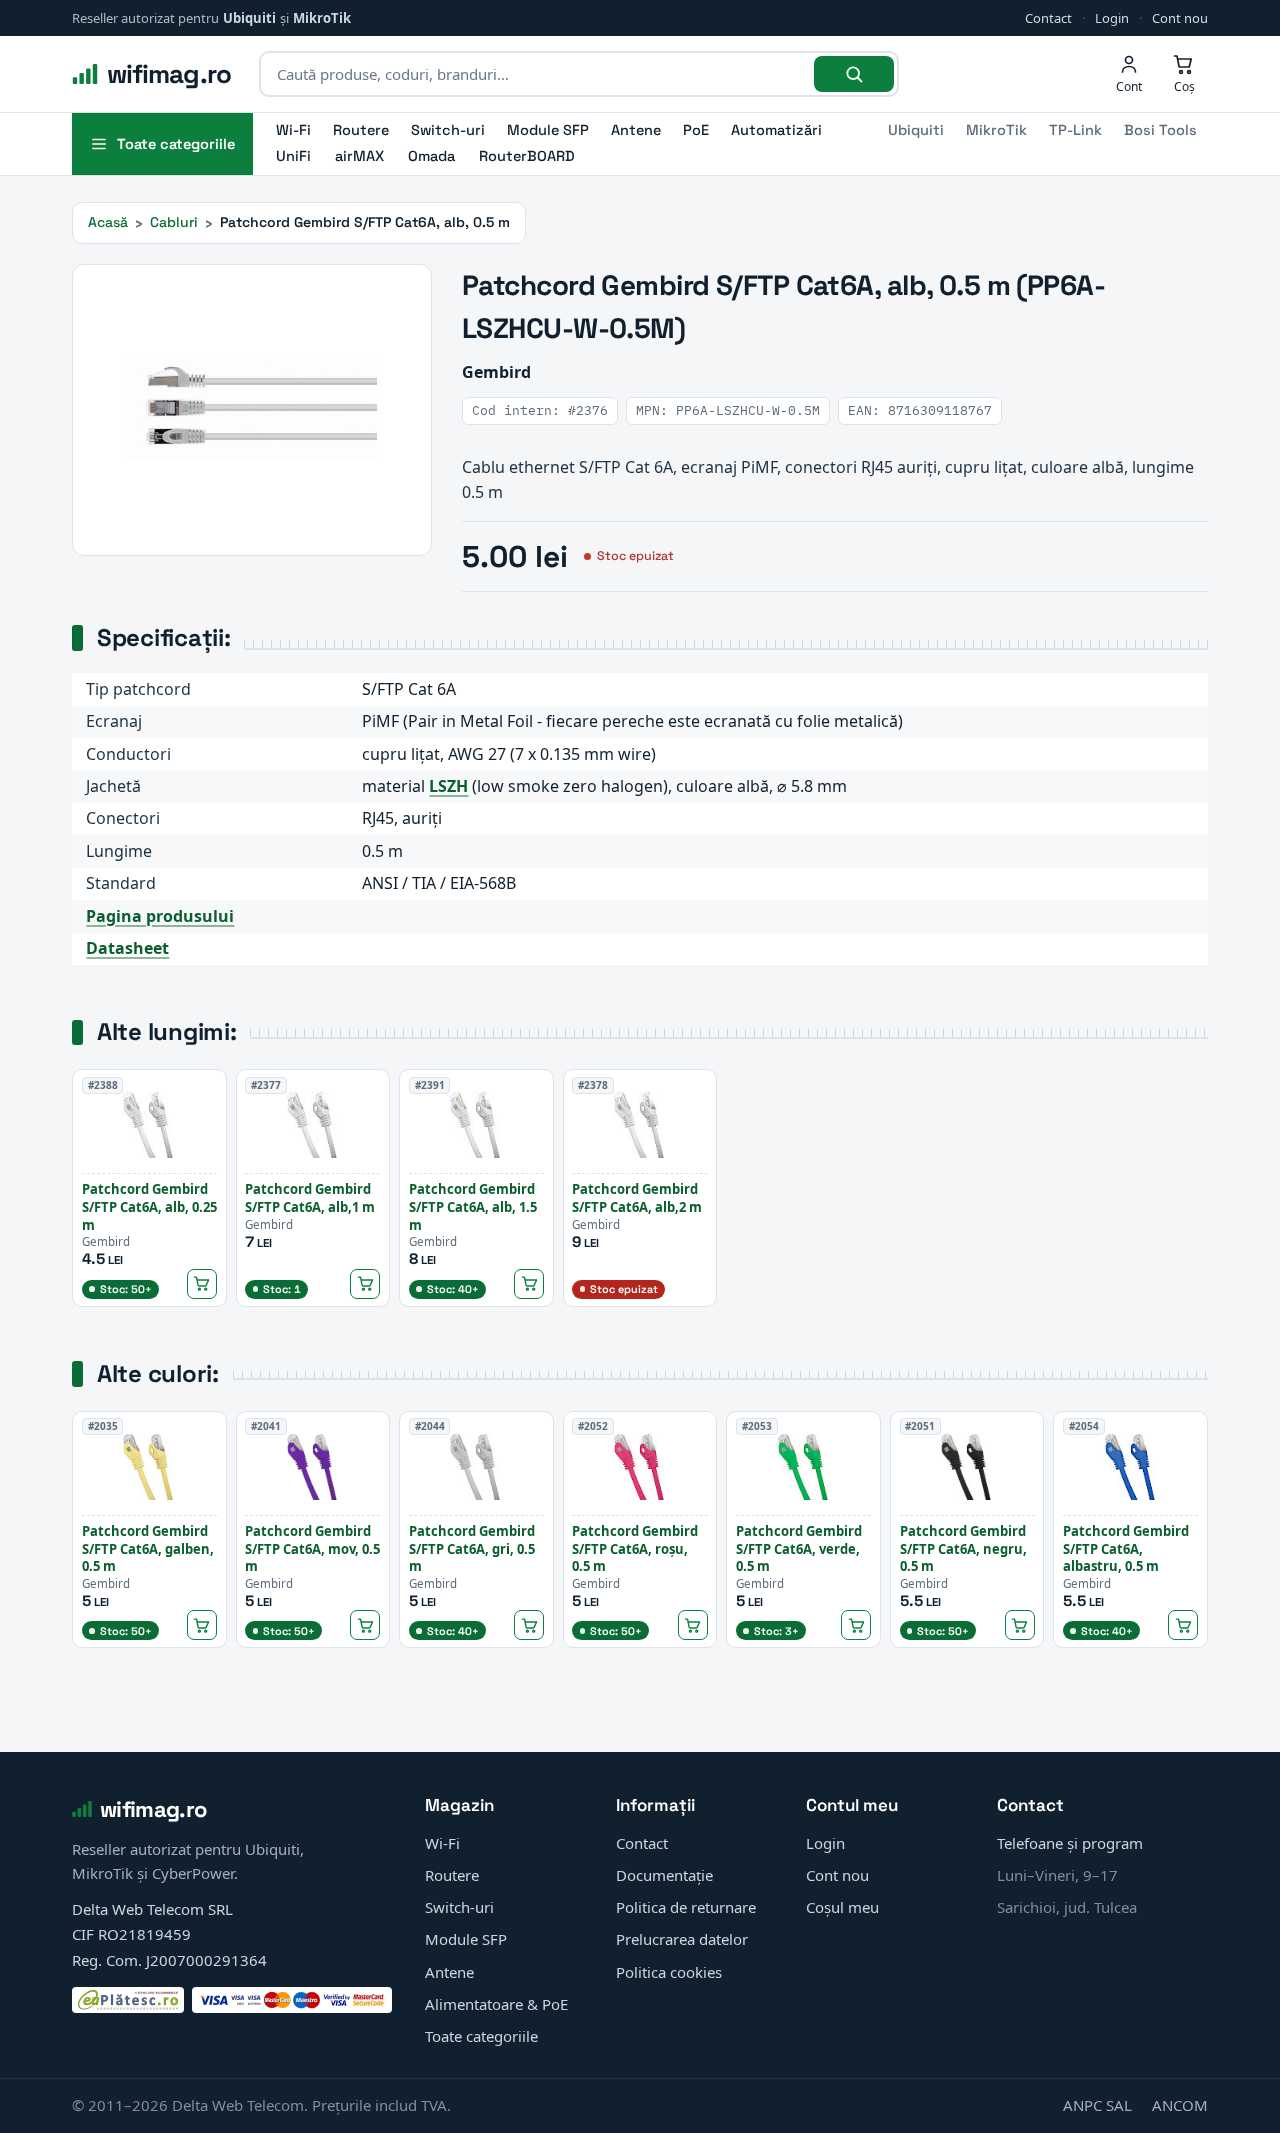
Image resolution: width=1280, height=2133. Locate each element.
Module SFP (548, 130)
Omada (431, 156)
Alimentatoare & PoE (496, 2004)
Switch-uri (448, 130)
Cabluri (174, 222)
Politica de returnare (686, 1907)
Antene (636, 130)
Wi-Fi (293, 130)
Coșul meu (842, 1907)
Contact (1048, 18)
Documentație (664, 1875)
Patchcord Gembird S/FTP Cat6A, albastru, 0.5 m (1126, 1548)
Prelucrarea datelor (682, 1939)
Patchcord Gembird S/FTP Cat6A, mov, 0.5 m (312, 1548)
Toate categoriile (481, 2036)
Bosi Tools (1160, 130)
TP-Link (1075, 130)
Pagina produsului (160, 916)
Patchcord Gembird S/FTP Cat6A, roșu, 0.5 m (635, 1548)
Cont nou (1180, 18)
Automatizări (776, 130)
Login (1112, 18)
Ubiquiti (249, 18)
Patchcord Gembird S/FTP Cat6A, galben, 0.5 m (148, 1548)
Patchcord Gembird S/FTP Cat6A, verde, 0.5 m (799, 1548)
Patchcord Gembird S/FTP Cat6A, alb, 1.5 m (473, 1206)
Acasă (108, 222)
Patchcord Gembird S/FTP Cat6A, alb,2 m (637, 1198)
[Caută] (854, 74)
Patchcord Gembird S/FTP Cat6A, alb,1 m (310, 1198)
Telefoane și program (1070, 1843)
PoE (696, 130)
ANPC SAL (1097, 2105)
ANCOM (1180, 2105)
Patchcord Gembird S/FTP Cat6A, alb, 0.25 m (149, 1206)
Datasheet (127, 948)
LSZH (448, 786)
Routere (361, 130)
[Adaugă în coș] (202, 1284)
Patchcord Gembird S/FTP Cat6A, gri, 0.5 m (472, 1548)
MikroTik (322, 18)
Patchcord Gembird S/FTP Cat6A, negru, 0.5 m (963, 1548)
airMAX (359, 156)
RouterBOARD (527, 156)
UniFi (293, 156)
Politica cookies (669, 1972)
